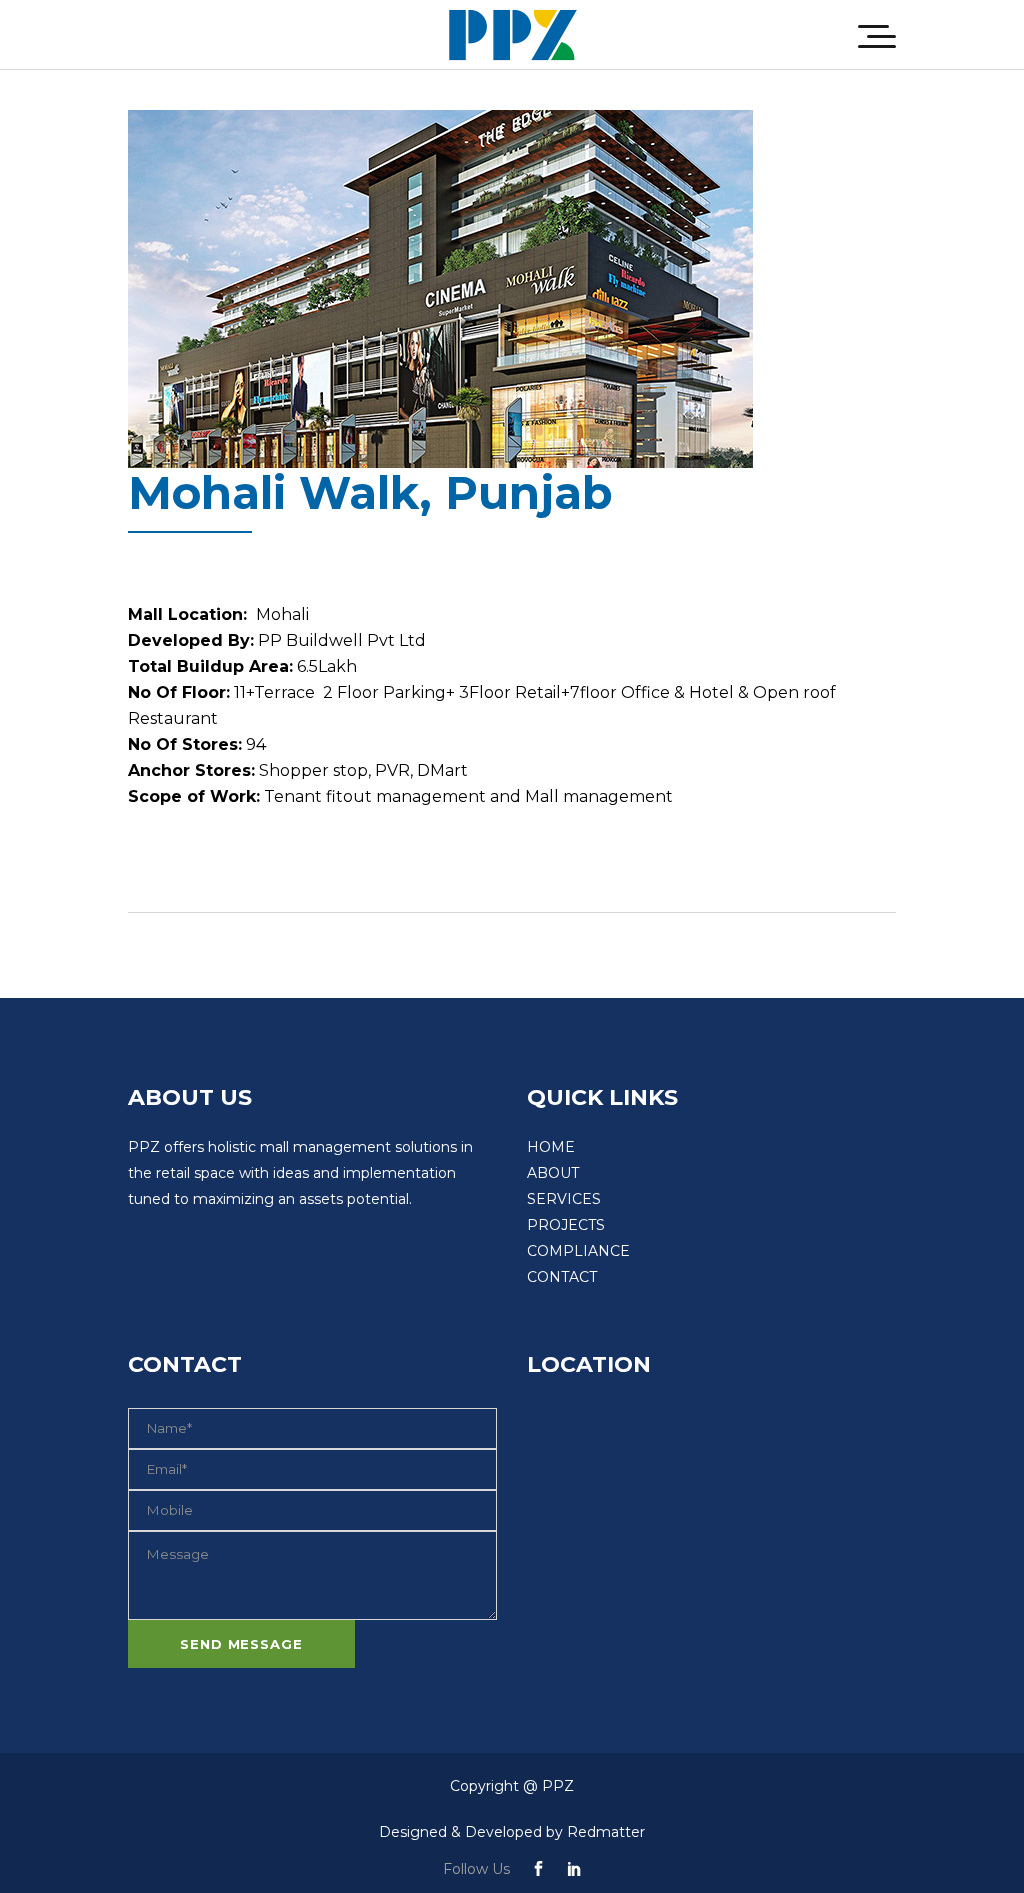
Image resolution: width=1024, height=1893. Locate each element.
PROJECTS (566, 1225)
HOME (551, 1147)
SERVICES (564, 1199)
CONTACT (562, 1277)
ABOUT (553, 1173)
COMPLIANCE (578, 1251)
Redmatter (606, 1832)
